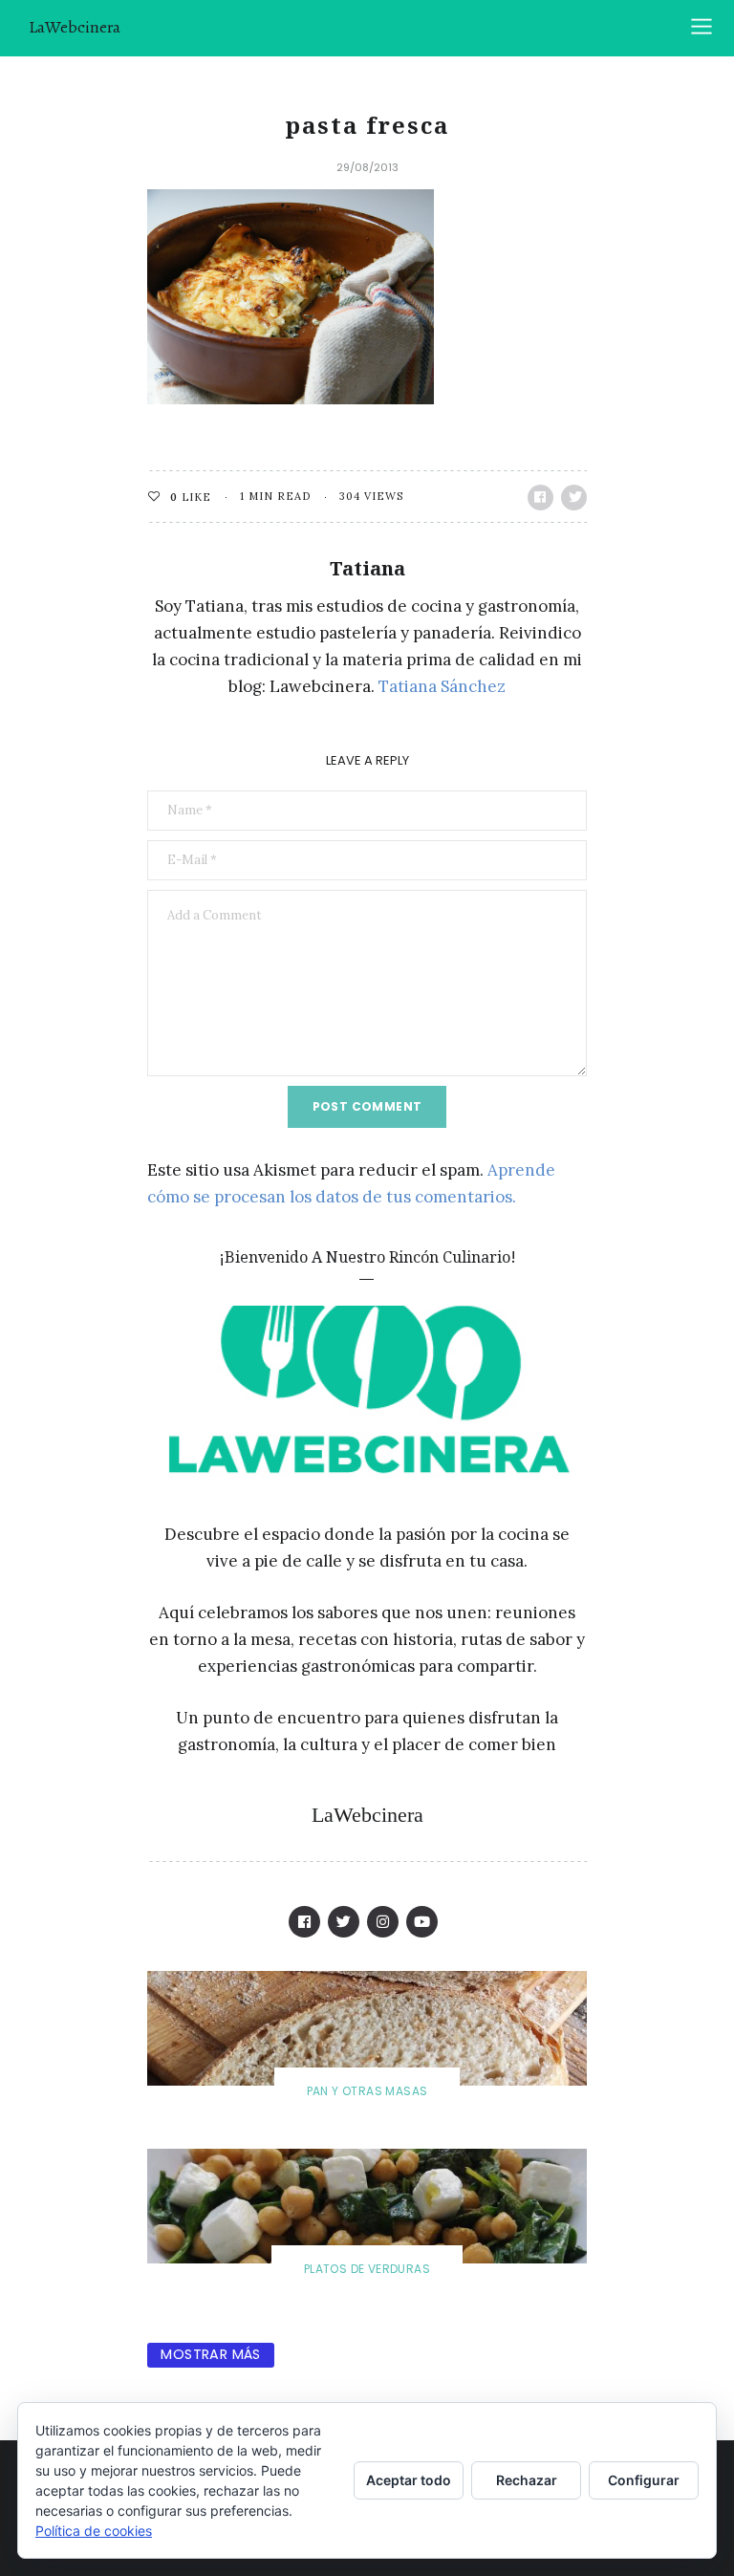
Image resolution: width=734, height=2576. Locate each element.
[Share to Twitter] (574, 498)
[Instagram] (383, 1922)
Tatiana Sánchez (442, 686)
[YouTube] (422, 1922)
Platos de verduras (367, 2269)
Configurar (644, 2480)
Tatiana (367, 568)
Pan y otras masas (367, 2091)
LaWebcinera (75, 27)
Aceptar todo (409, 2480)
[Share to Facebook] (540, 498)
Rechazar (527, 2480)
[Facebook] (304, 1922)
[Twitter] (344, 1922)
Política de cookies (94, 2531)
